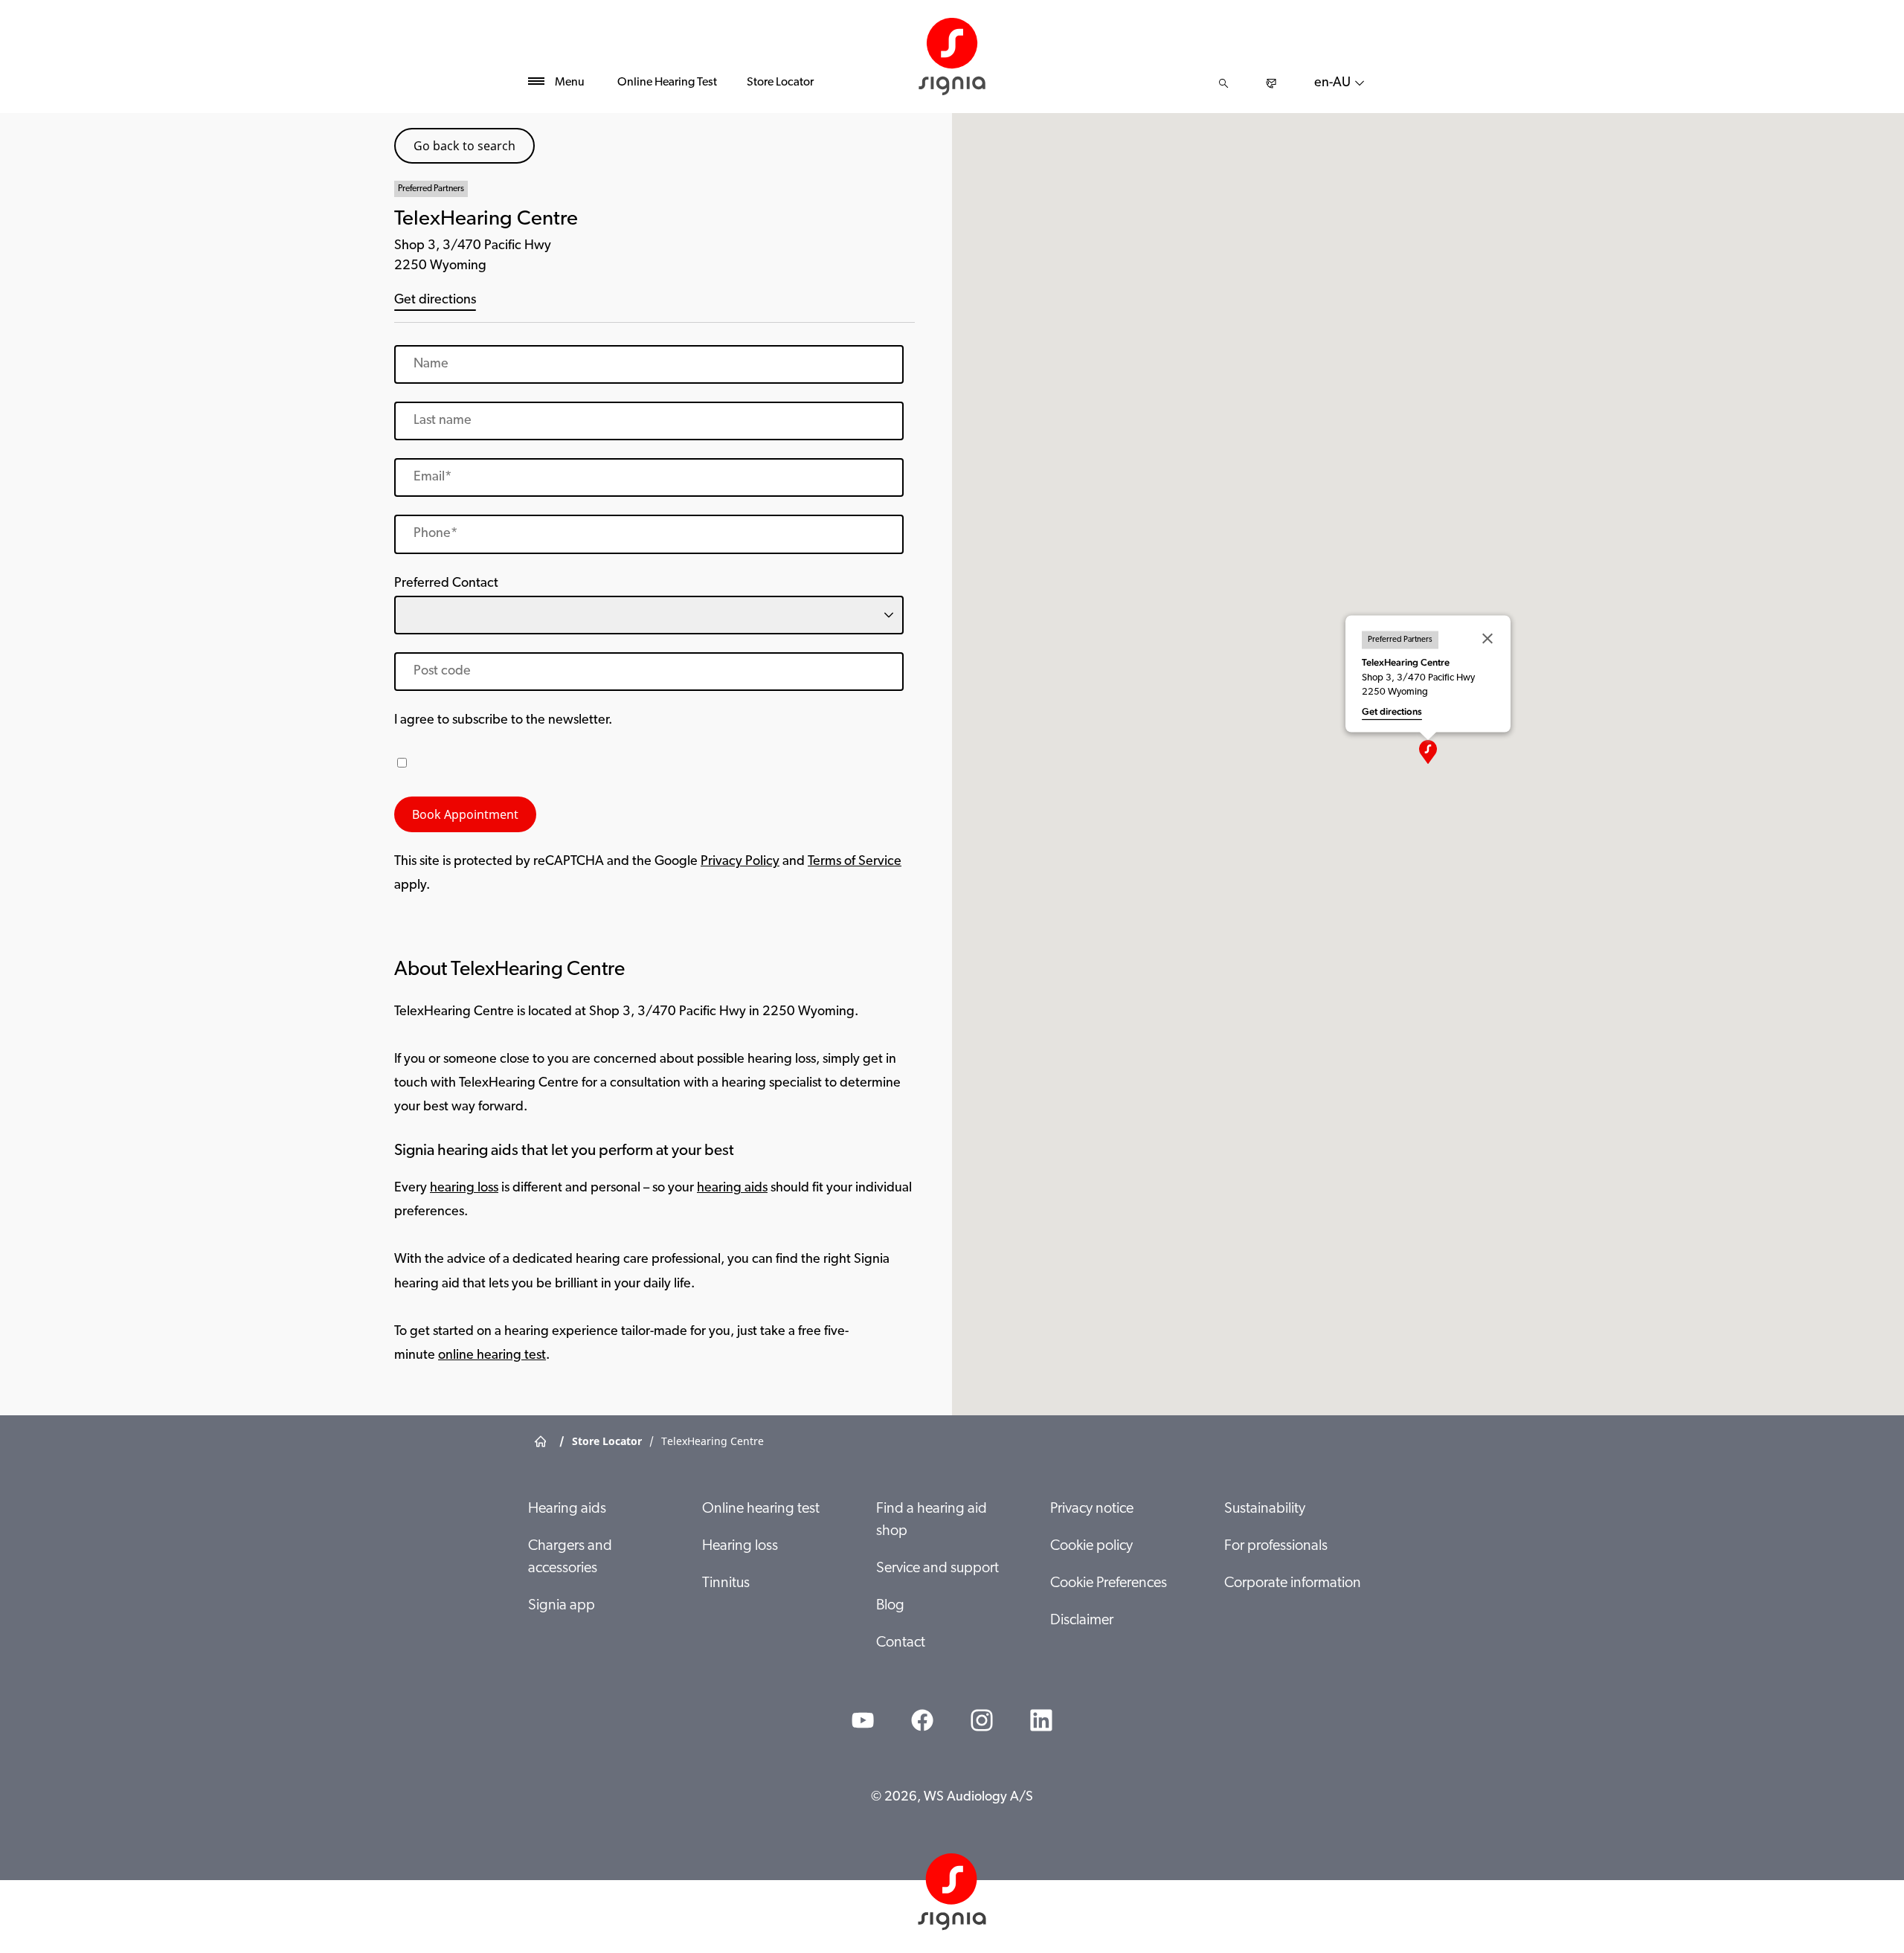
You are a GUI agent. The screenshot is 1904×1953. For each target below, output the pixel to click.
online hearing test (492, 1356)
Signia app (562, 1606)
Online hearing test (761, 1509)
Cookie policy (1091, 1546)
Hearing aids (567, 1509)
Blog (890, 1606)
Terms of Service (855, 862)
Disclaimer (1082, 1621)
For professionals (1276, 1546)
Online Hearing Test (667, 83)
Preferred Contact (446, 584)
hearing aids (732, 1188)
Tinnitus (726, 1583)
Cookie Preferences (1109, 1583)
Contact (901, 1643)
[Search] (1223, 83)
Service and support (937, 1568)
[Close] (1487, 639)
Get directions (435, 300)
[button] (1428, 752)
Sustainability (1265, 1509)
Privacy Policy (740, 862)
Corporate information (1293, 1583)
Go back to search (464, 146)
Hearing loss (740, 1546)
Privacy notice (1092, 1509)
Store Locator (780, 83)
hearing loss (464, 1188)
